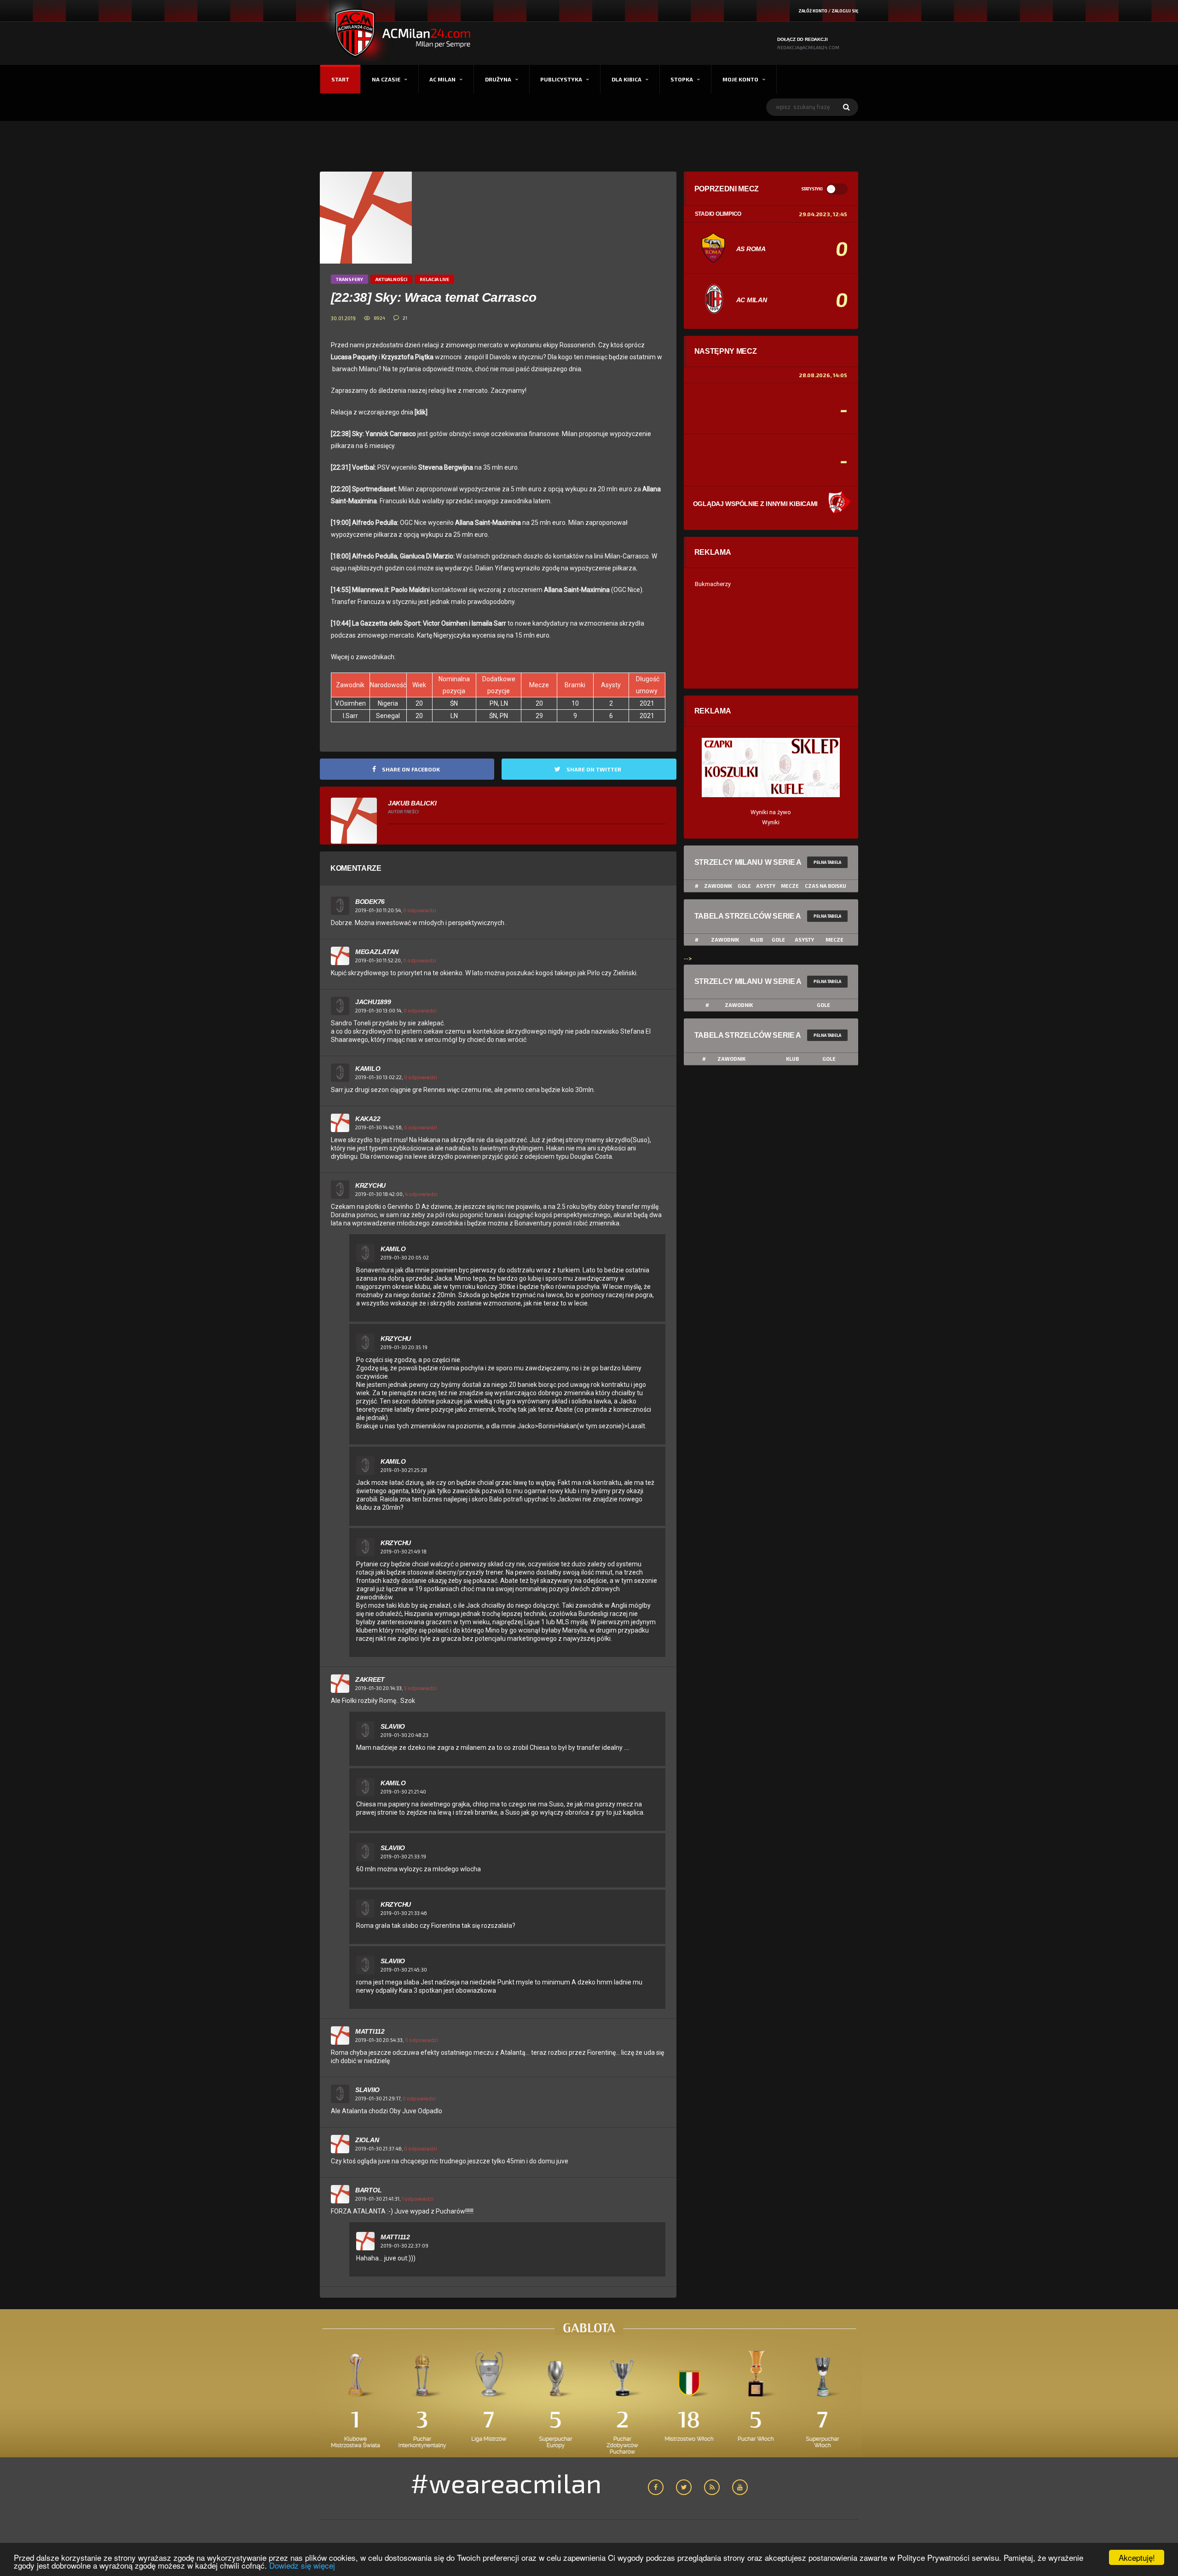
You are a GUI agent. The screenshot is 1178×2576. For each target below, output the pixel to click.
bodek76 (370, 902)
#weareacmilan (506, 2483)
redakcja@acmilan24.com (808, 47)
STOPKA (682, 79)
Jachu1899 (373, 1002)
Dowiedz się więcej (302, 2565)
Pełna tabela (827, 862)
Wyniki (771, 822)
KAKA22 (368, 1119)
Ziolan (367, 2140)
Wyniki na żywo (771, 812)
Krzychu (370, 1185)
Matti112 (370, 2031)
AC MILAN (442, 79)
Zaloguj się (845, 11)
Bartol (368, 2190)
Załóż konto (813, 11)
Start (340, 79)
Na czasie (386, 79)
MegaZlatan (377, 952)
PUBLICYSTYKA (561, 79)
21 (405, 318)
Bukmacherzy (713, 584)
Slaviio (393, 1726)
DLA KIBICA (627, 79)
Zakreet (370, 1679)
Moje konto (740, 79)
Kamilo (368, 1069)
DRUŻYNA (498, 79)
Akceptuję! (1137, 2557)
